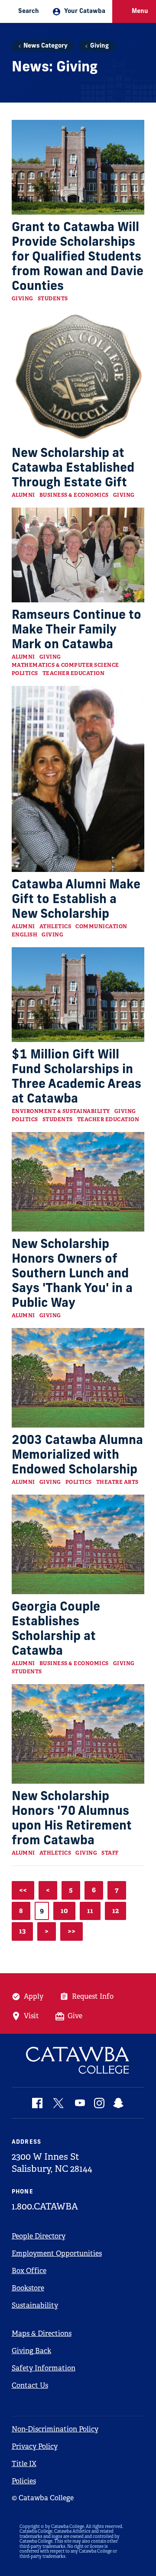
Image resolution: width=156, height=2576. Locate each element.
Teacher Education (74, 673)
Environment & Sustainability (61, 1111)
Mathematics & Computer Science (65, 665)
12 (115, 1911)
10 (64, 1911)
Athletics (55, 926)
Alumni (23, 495)
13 (22, 1931)
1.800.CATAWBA (45, 2206)
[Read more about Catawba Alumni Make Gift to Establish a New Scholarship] (78, 779)
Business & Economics (74, 495)
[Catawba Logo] (78, 2060)
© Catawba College (43, 2498)
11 (90, 1911)
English (25, 935)
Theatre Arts (117, 1482)
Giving (99, 46)
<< (23, 1890)
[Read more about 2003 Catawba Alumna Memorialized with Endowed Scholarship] (78, 1378)
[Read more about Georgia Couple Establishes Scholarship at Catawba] (78, 1544)
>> (71, 1931)
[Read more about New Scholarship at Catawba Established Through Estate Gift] (78, 376)
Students (53, 299)
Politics (25, 673)
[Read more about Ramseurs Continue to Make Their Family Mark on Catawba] (78, 555)
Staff (110, 1853)
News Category (45, 46)
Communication (101, 926)
